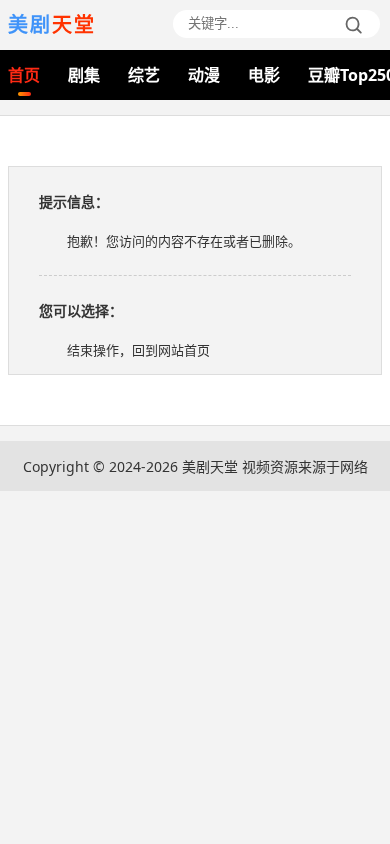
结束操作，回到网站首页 (138, 350)
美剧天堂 (210, 466)
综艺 (144, 75)
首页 (24, 75)
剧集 (84, 75)
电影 (264, 75)
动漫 (204, 75)
